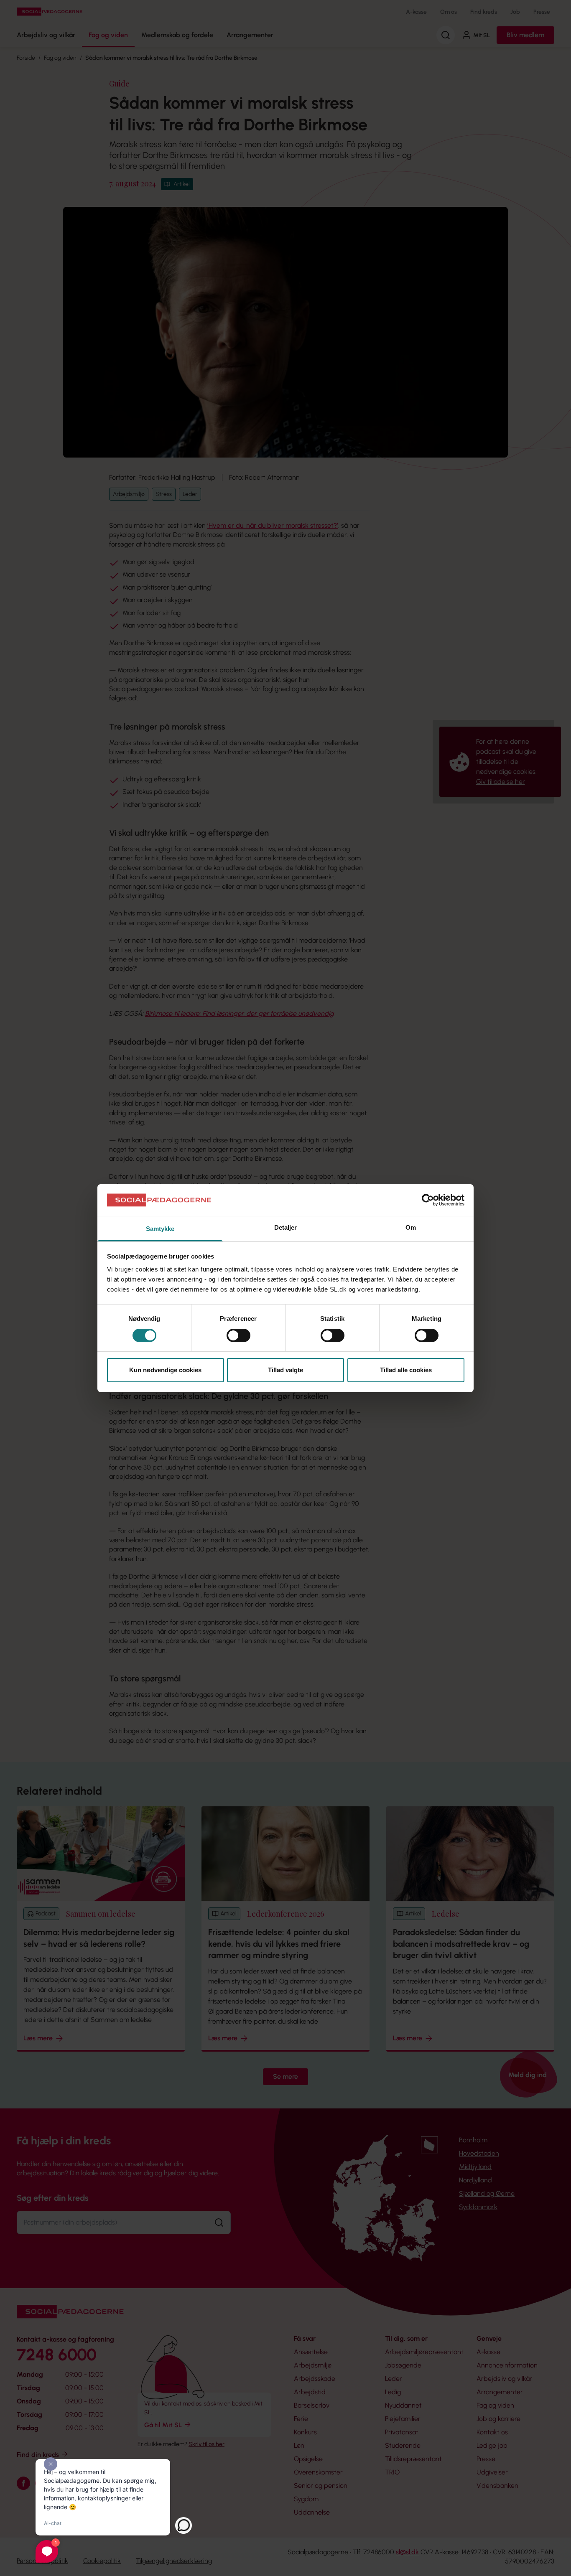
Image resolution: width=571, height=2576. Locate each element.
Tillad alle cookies (406, 1370)
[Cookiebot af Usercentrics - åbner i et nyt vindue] (428, 1200)
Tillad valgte (285, 1370)
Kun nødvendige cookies (165, 1370)
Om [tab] (411, 1227)
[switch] (238, 1335)
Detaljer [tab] (286, 1227)
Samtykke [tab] (160, 1229)
